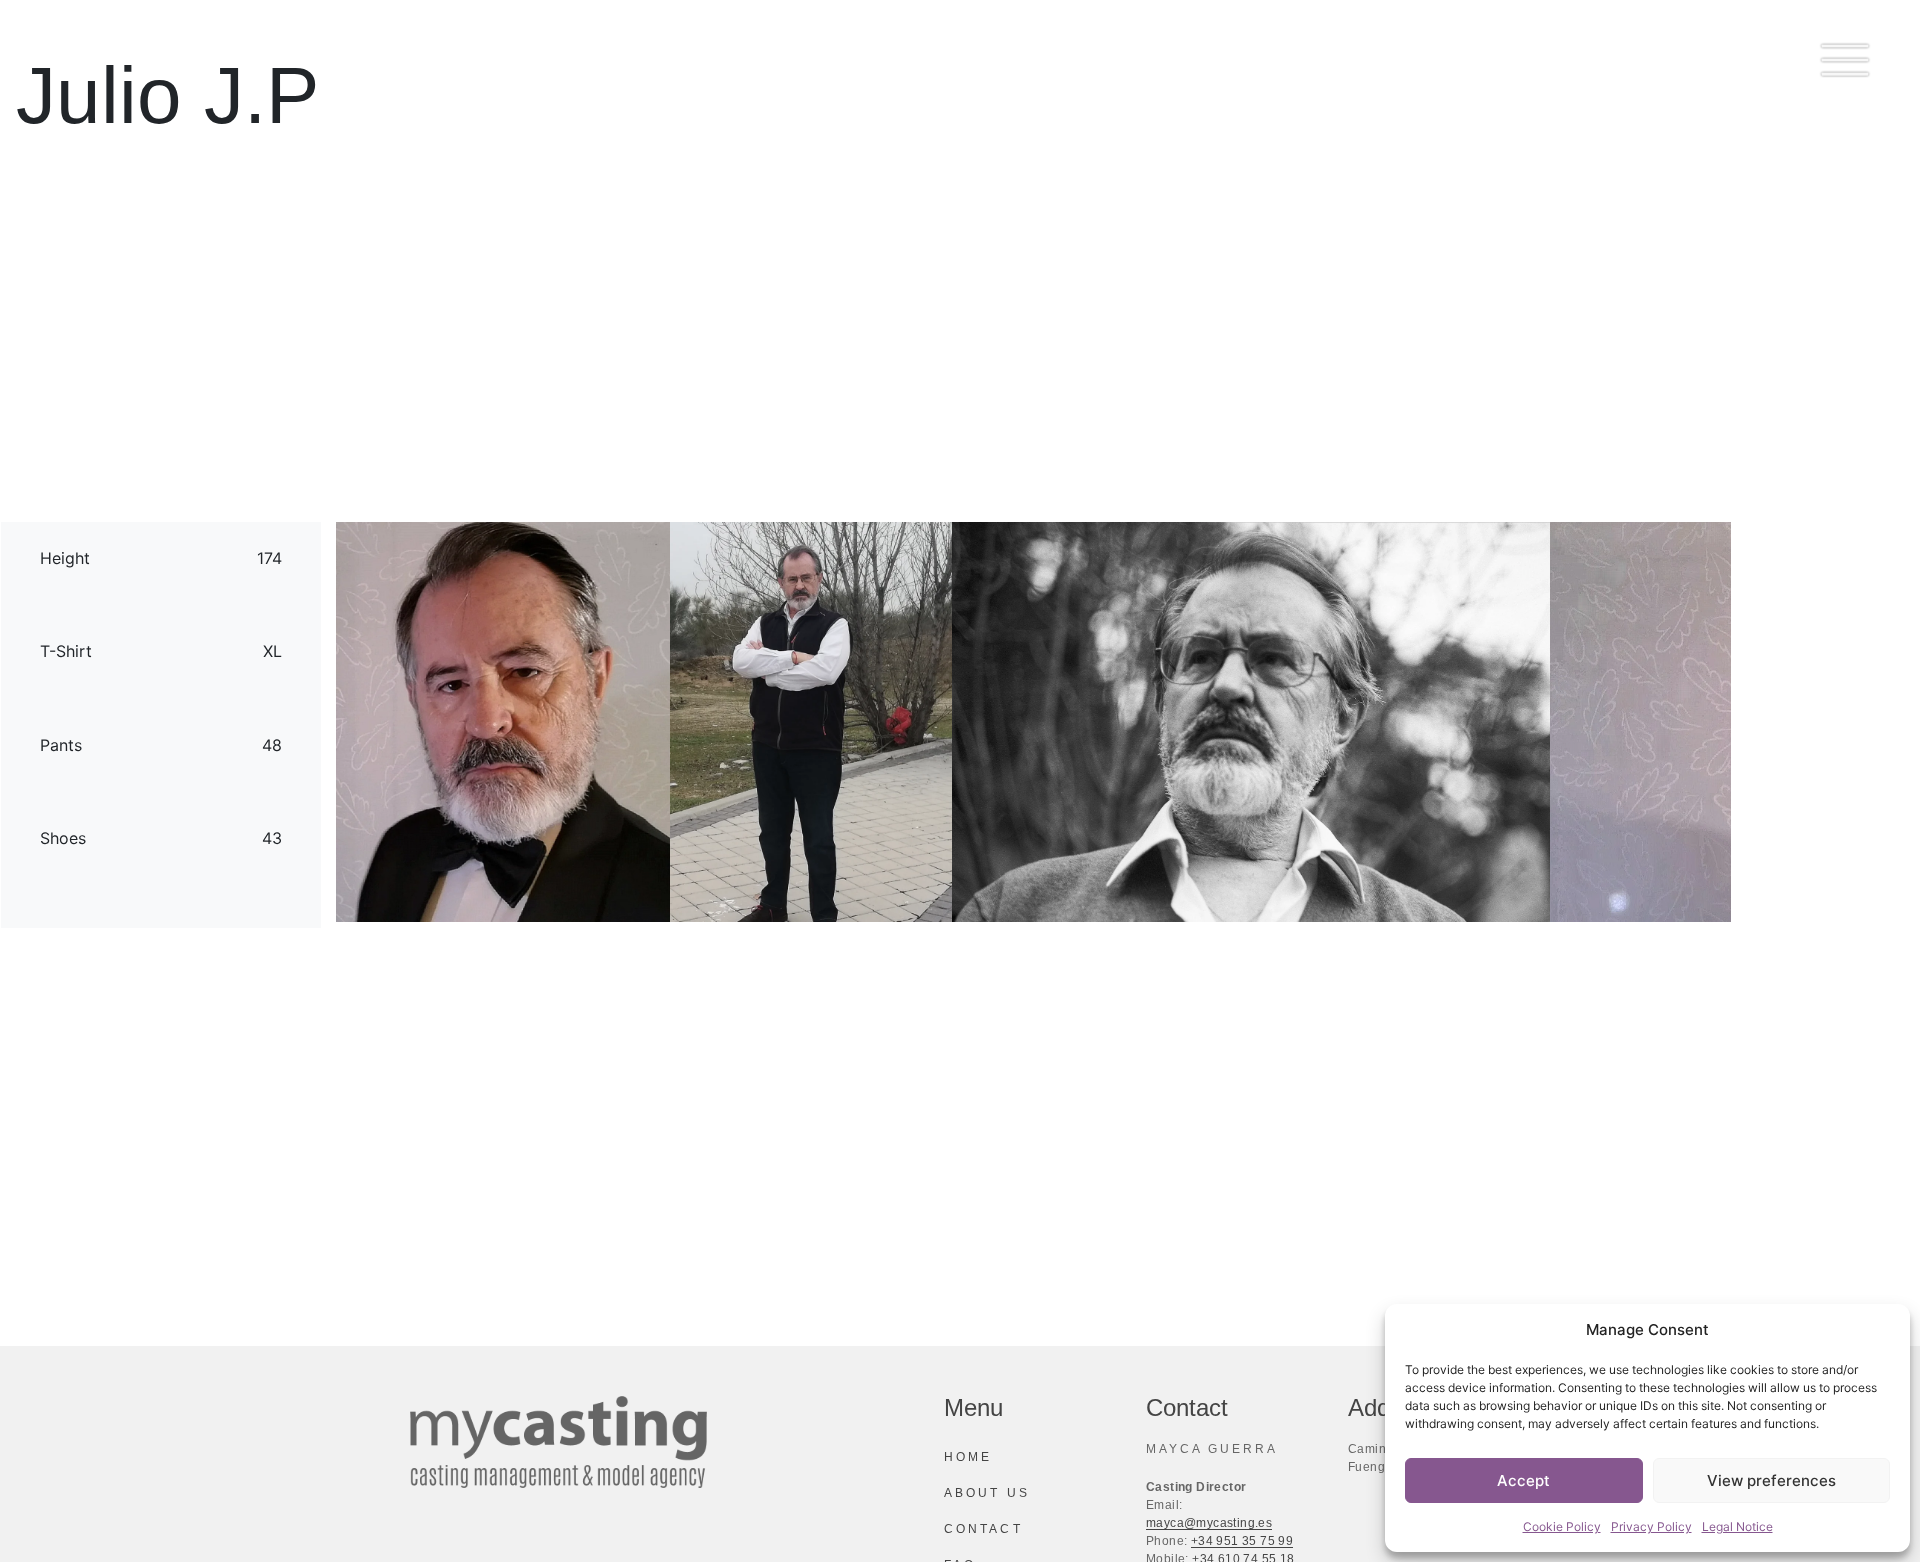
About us (987, 1493)
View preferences (1771, 1480)
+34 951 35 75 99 (1242, 1541)
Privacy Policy (1651, 1526)
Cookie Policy (1562, 1526)
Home (968, 1457)
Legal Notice (1737, 1526)
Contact (983, 1529)
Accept (1523, 1480)
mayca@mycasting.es (1209, 1523)
